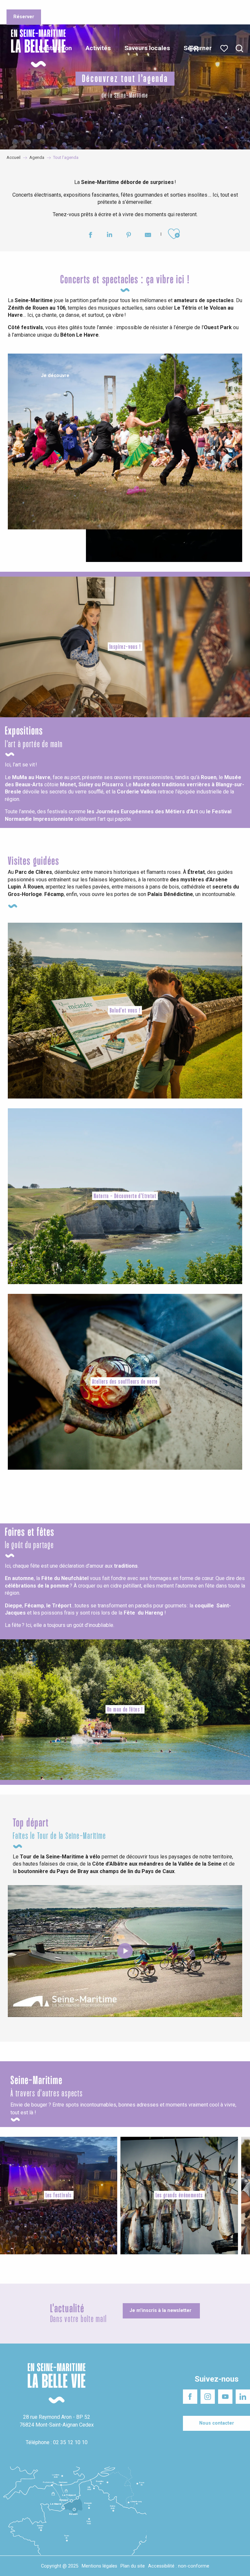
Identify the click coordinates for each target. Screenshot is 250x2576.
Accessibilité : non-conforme (179, 2566)
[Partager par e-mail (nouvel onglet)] (148, 236)
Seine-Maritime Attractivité (31, 6)
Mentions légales (99, 2566)
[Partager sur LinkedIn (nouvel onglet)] (110, 236)
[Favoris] (225, 49)
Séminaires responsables (144, 6)
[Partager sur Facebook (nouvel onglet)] (90, 236)
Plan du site (133, 2566)
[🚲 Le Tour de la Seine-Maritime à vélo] (125, 1951)
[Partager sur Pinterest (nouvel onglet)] (129, 236)
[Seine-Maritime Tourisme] (36, 48)
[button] (239, 49)
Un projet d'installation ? (88, 6)
